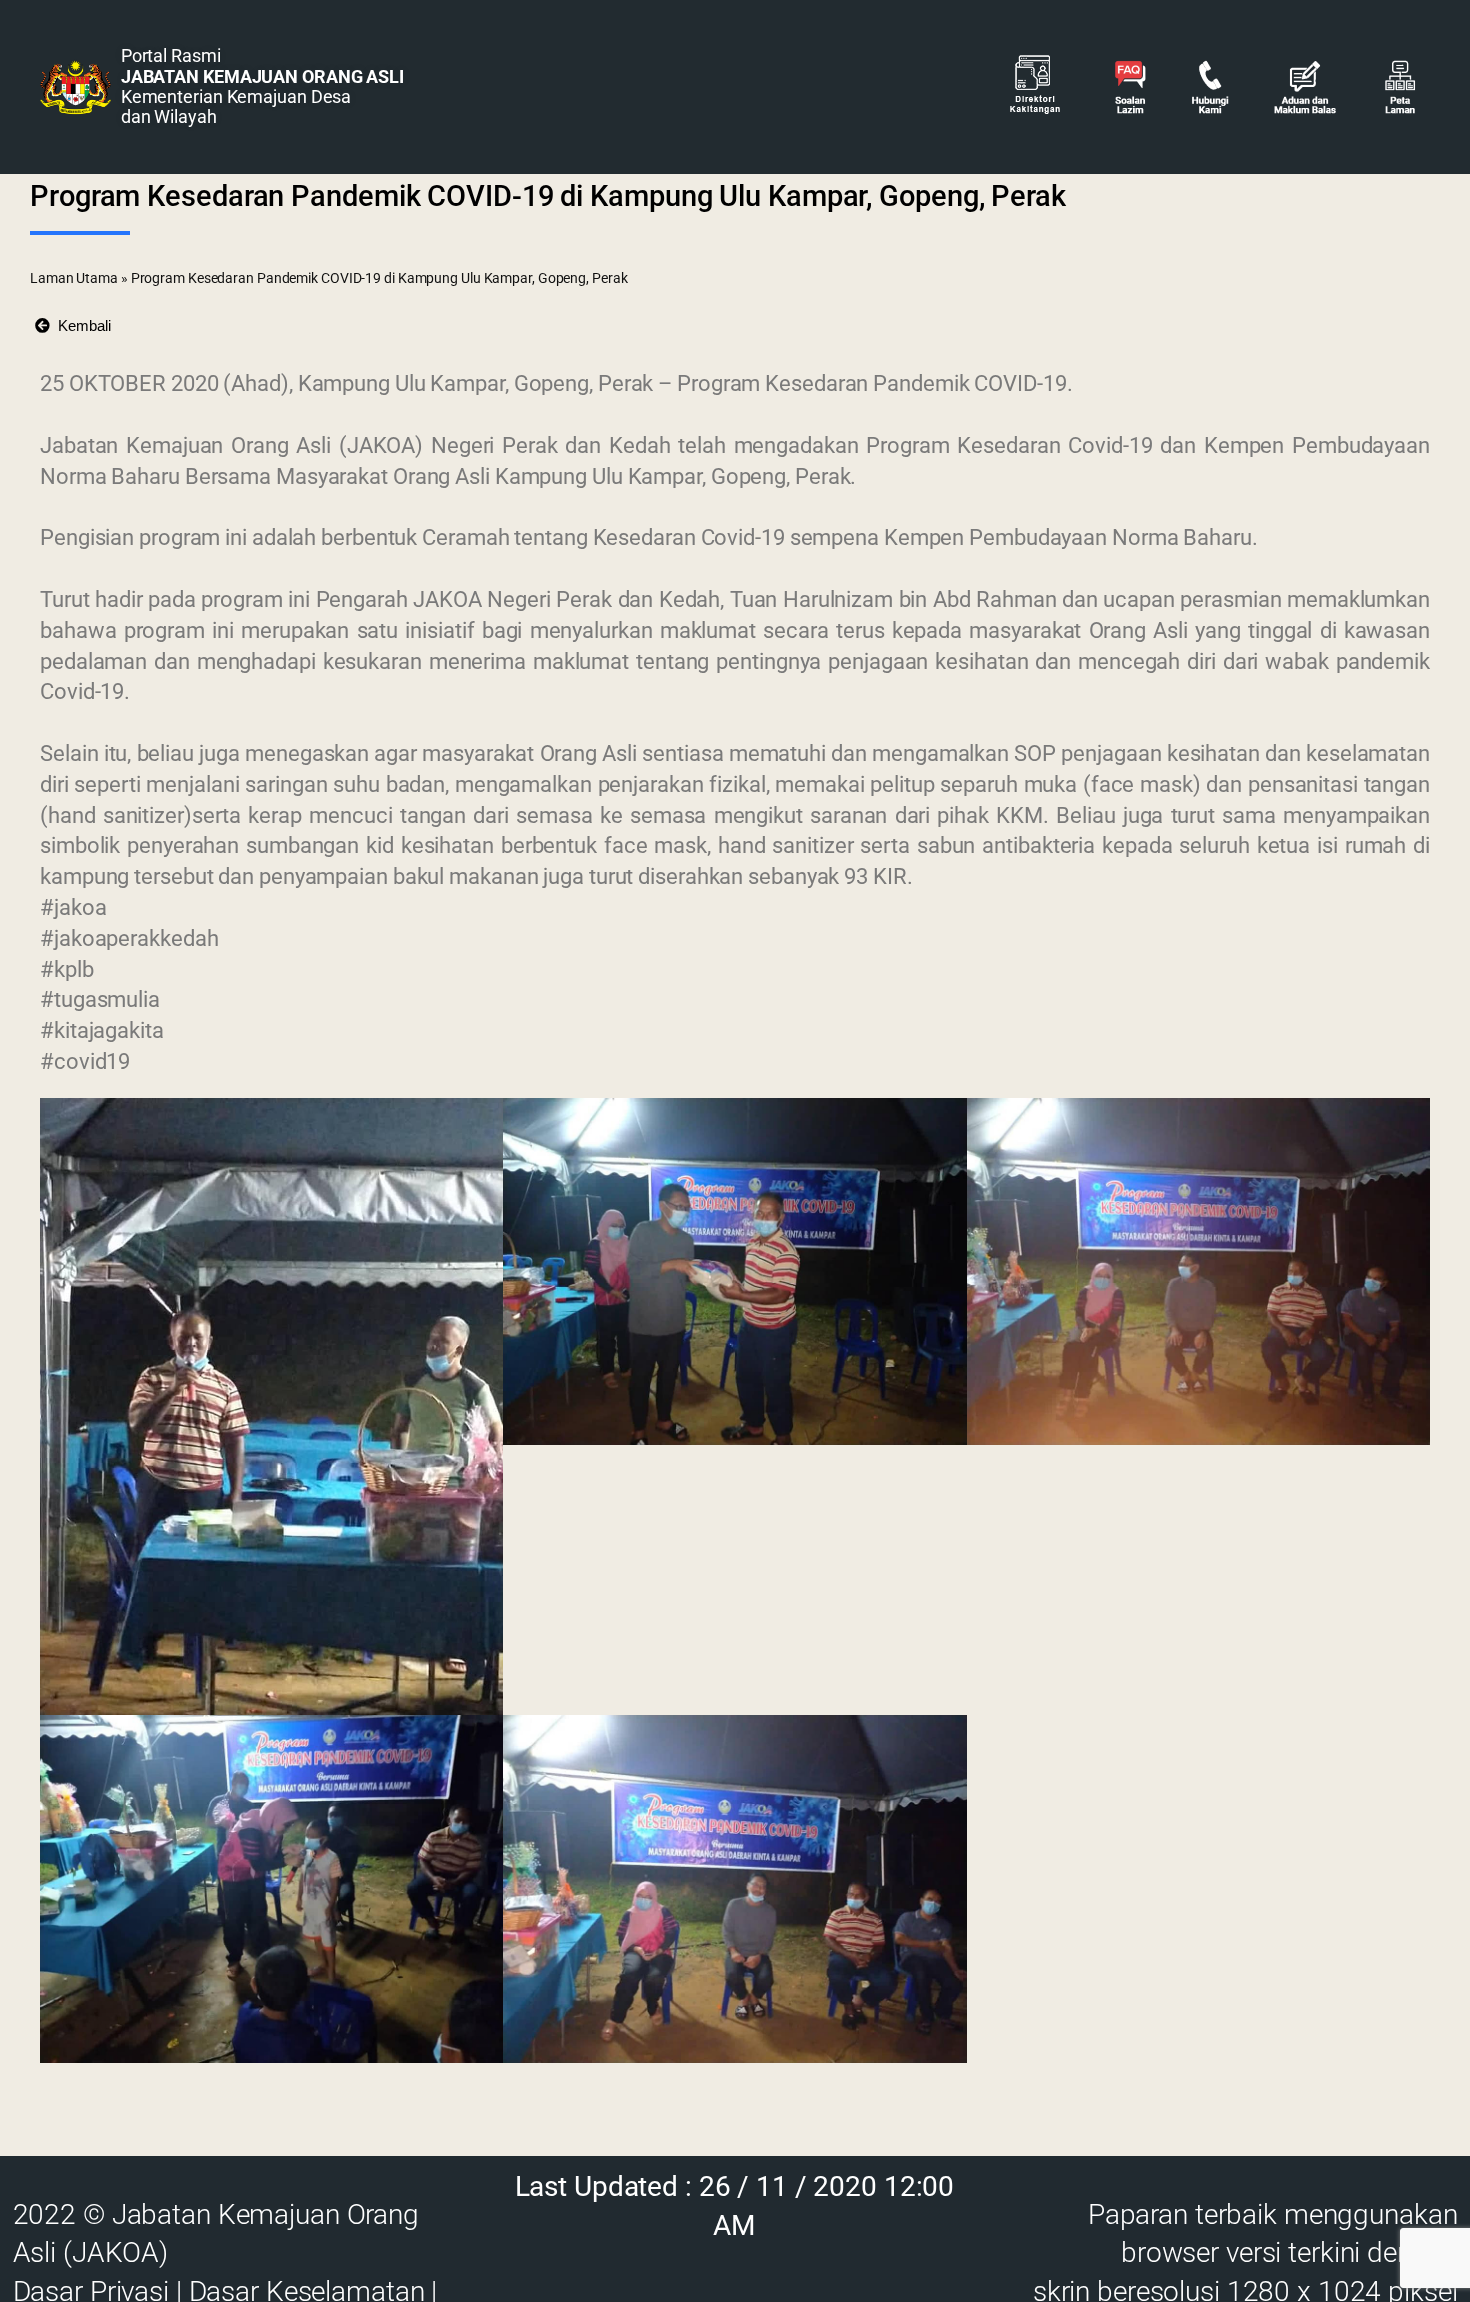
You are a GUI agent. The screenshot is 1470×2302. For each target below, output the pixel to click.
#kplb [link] (67, 969)
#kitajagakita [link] (102, 1030)
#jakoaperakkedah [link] (129, 938)
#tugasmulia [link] (100, 999)
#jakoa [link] (73, 907)
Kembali (80, 325)
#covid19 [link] (85, 1061)
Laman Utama (74, 278)
